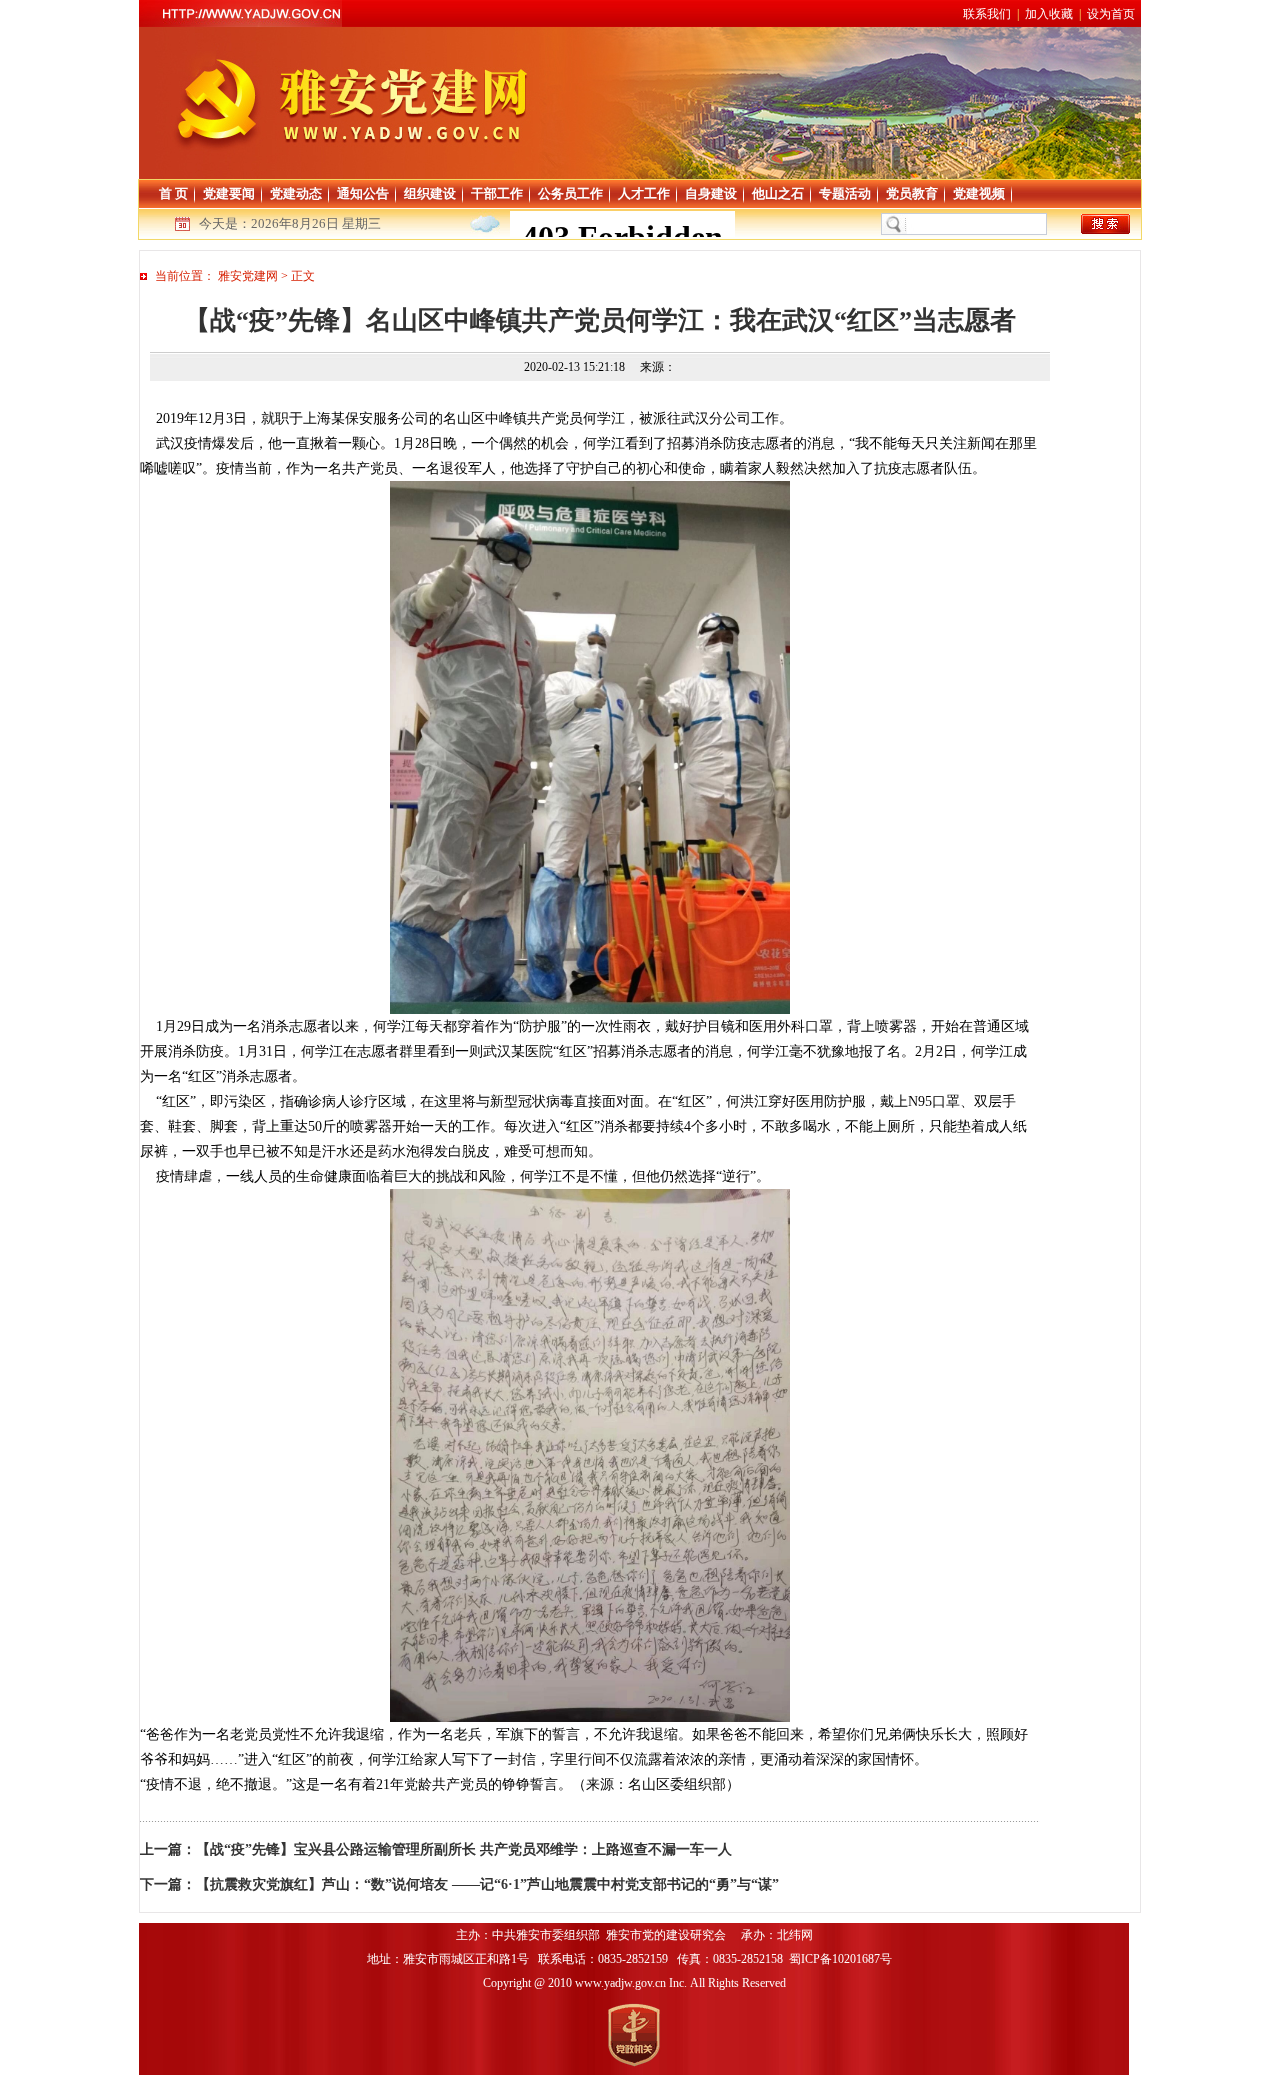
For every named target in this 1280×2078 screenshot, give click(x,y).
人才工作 (644, 193)
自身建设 (711, 193)
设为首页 (1111, 14)
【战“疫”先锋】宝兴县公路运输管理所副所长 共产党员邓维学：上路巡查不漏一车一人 (464, 1849)
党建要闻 (229, 193)
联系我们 (987, 14)
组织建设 (430, 193)
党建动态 (296, 193)
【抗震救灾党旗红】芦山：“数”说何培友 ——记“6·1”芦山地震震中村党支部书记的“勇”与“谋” (487, 1884)
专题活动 (845, 193)
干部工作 (497, 193)
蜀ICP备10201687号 (842, 1959)
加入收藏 (1049, 14)
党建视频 (979, 193)
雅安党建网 (248, 276)
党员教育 (912, 193)
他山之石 (778, 193)
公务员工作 (570, 193)
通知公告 (363, 193)
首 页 (173, 193)
